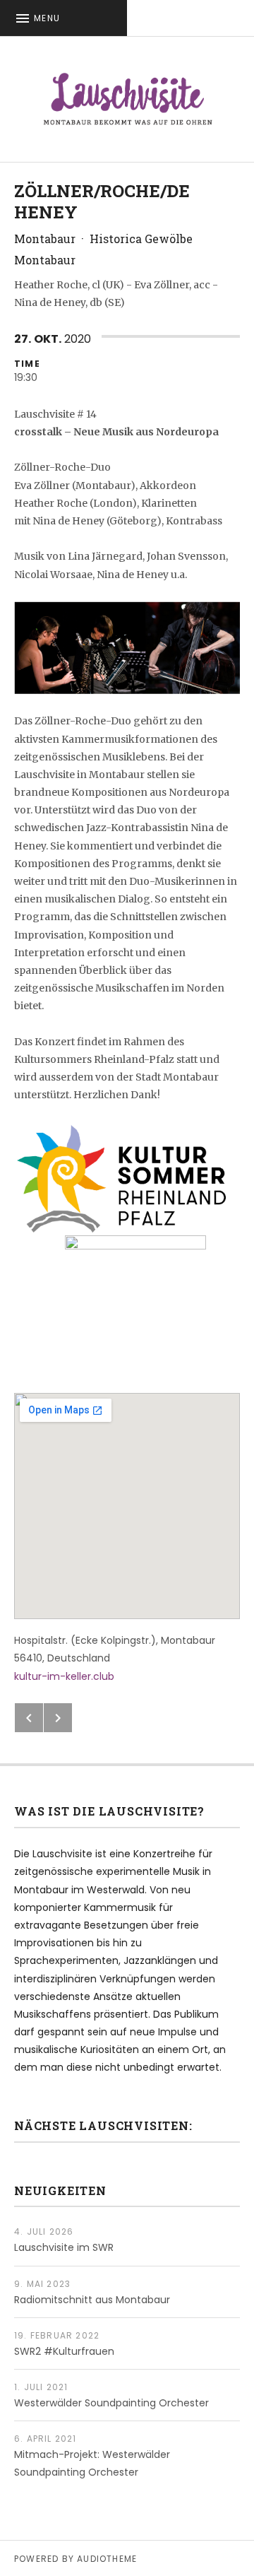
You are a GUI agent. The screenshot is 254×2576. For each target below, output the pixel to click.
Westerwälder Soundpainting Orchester (111, 2403)
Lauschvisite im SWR (64, 2247)
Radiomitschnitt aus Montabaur (92, 2300)
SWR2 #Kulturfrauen (64, 2351)
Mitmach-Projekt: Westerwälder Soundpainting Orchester (92, 2463)
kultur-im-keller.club (64, 1676)
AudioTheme (107, 2559)
